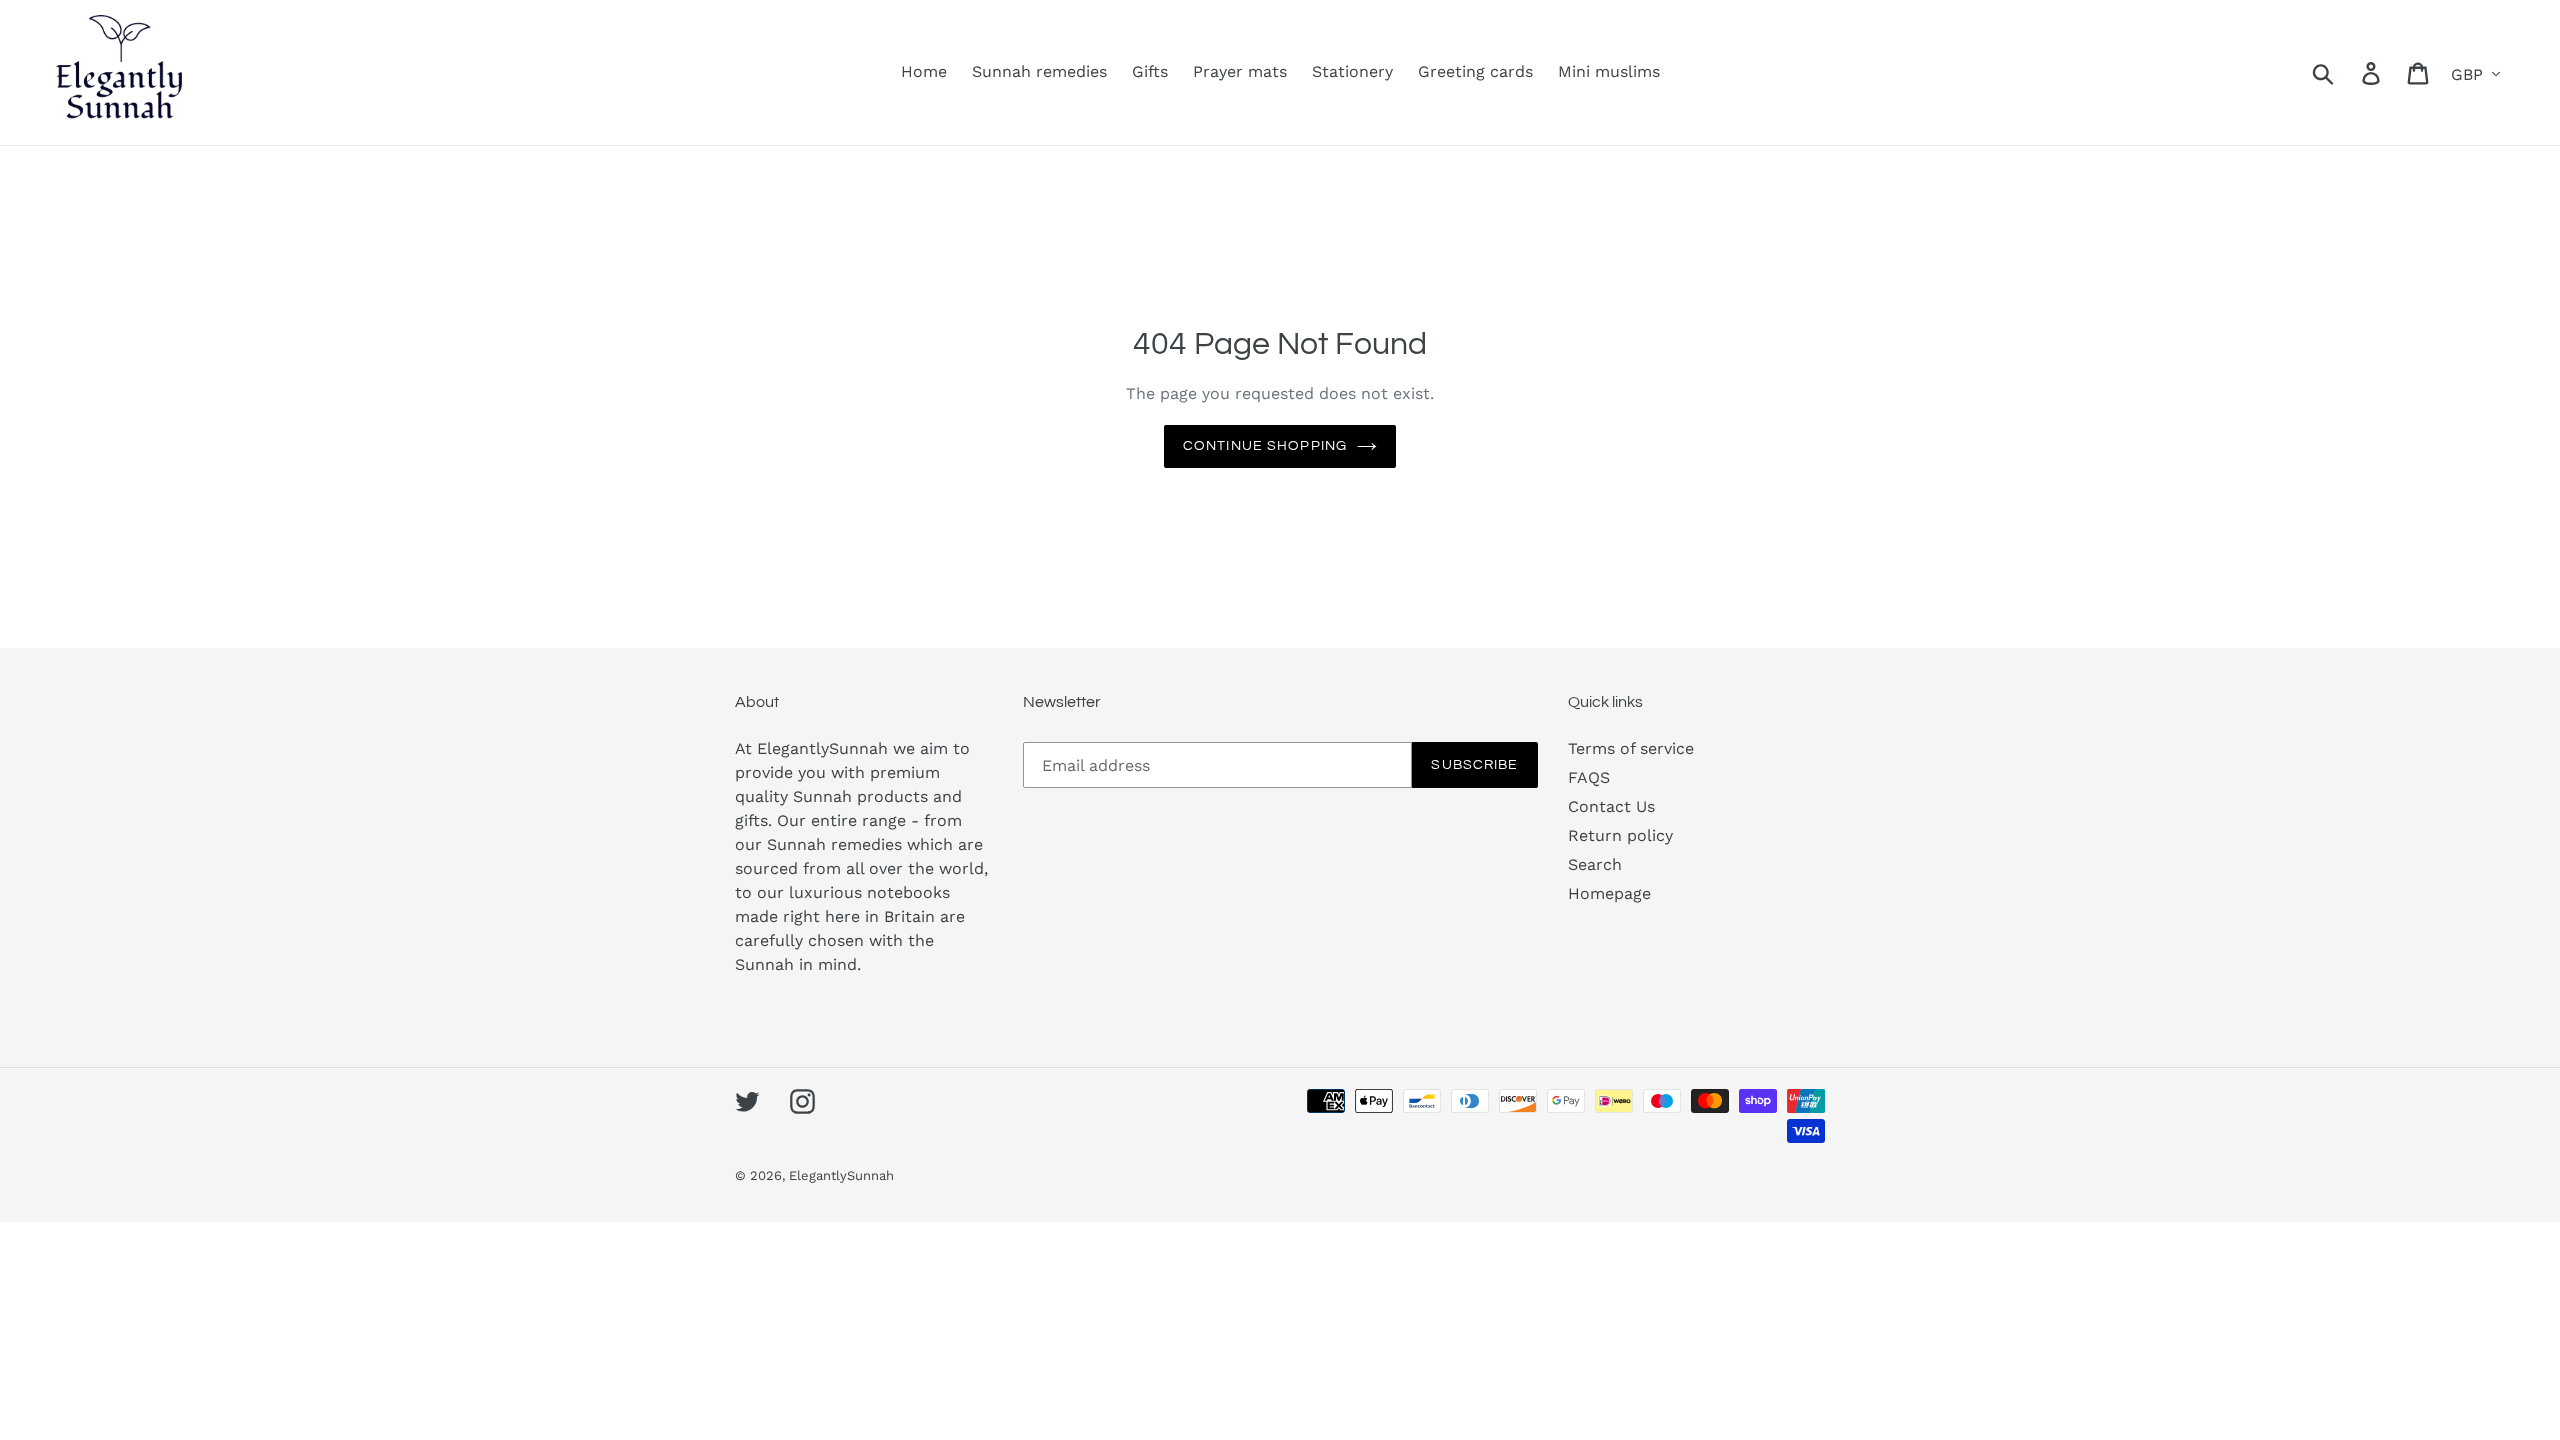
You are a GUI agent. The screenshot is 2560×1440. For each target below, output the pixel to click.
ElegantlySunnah (841, 1175)
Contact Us (1611, 806)
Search (1595, 864)
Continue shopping (1265, 446)
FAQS (1589, 777)
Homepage (1609, 893)
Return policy (1620, 835)
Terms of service (1631, 748)
